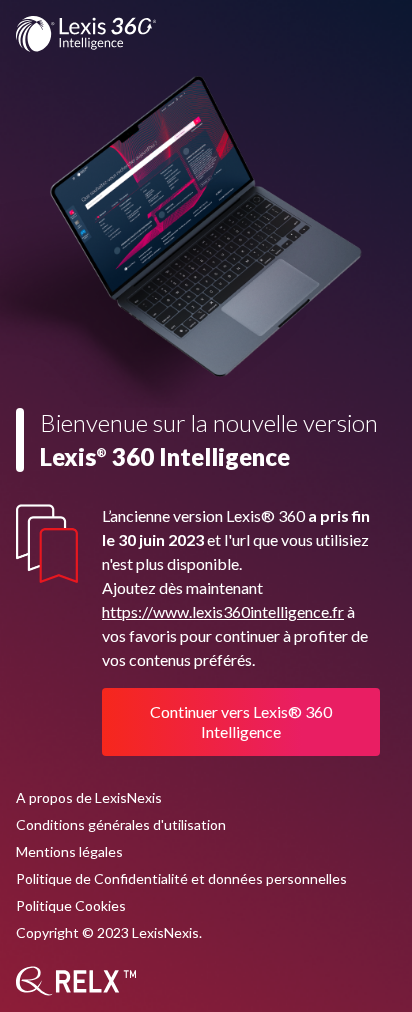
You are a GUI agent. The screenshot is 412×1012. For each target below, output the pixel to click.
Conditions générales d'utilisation (121, 824)
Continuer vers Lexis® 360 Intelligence (241, 721)
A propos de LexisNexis (89, 797)
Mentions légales (69, 851)
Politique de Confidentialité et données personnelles (181, 878)
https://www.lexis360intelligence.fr (223, 611)
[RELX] (76, 981)
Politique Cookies (71, 905)
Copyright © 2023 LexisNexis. (109, 932)
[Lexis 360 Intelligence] (86, 34)
